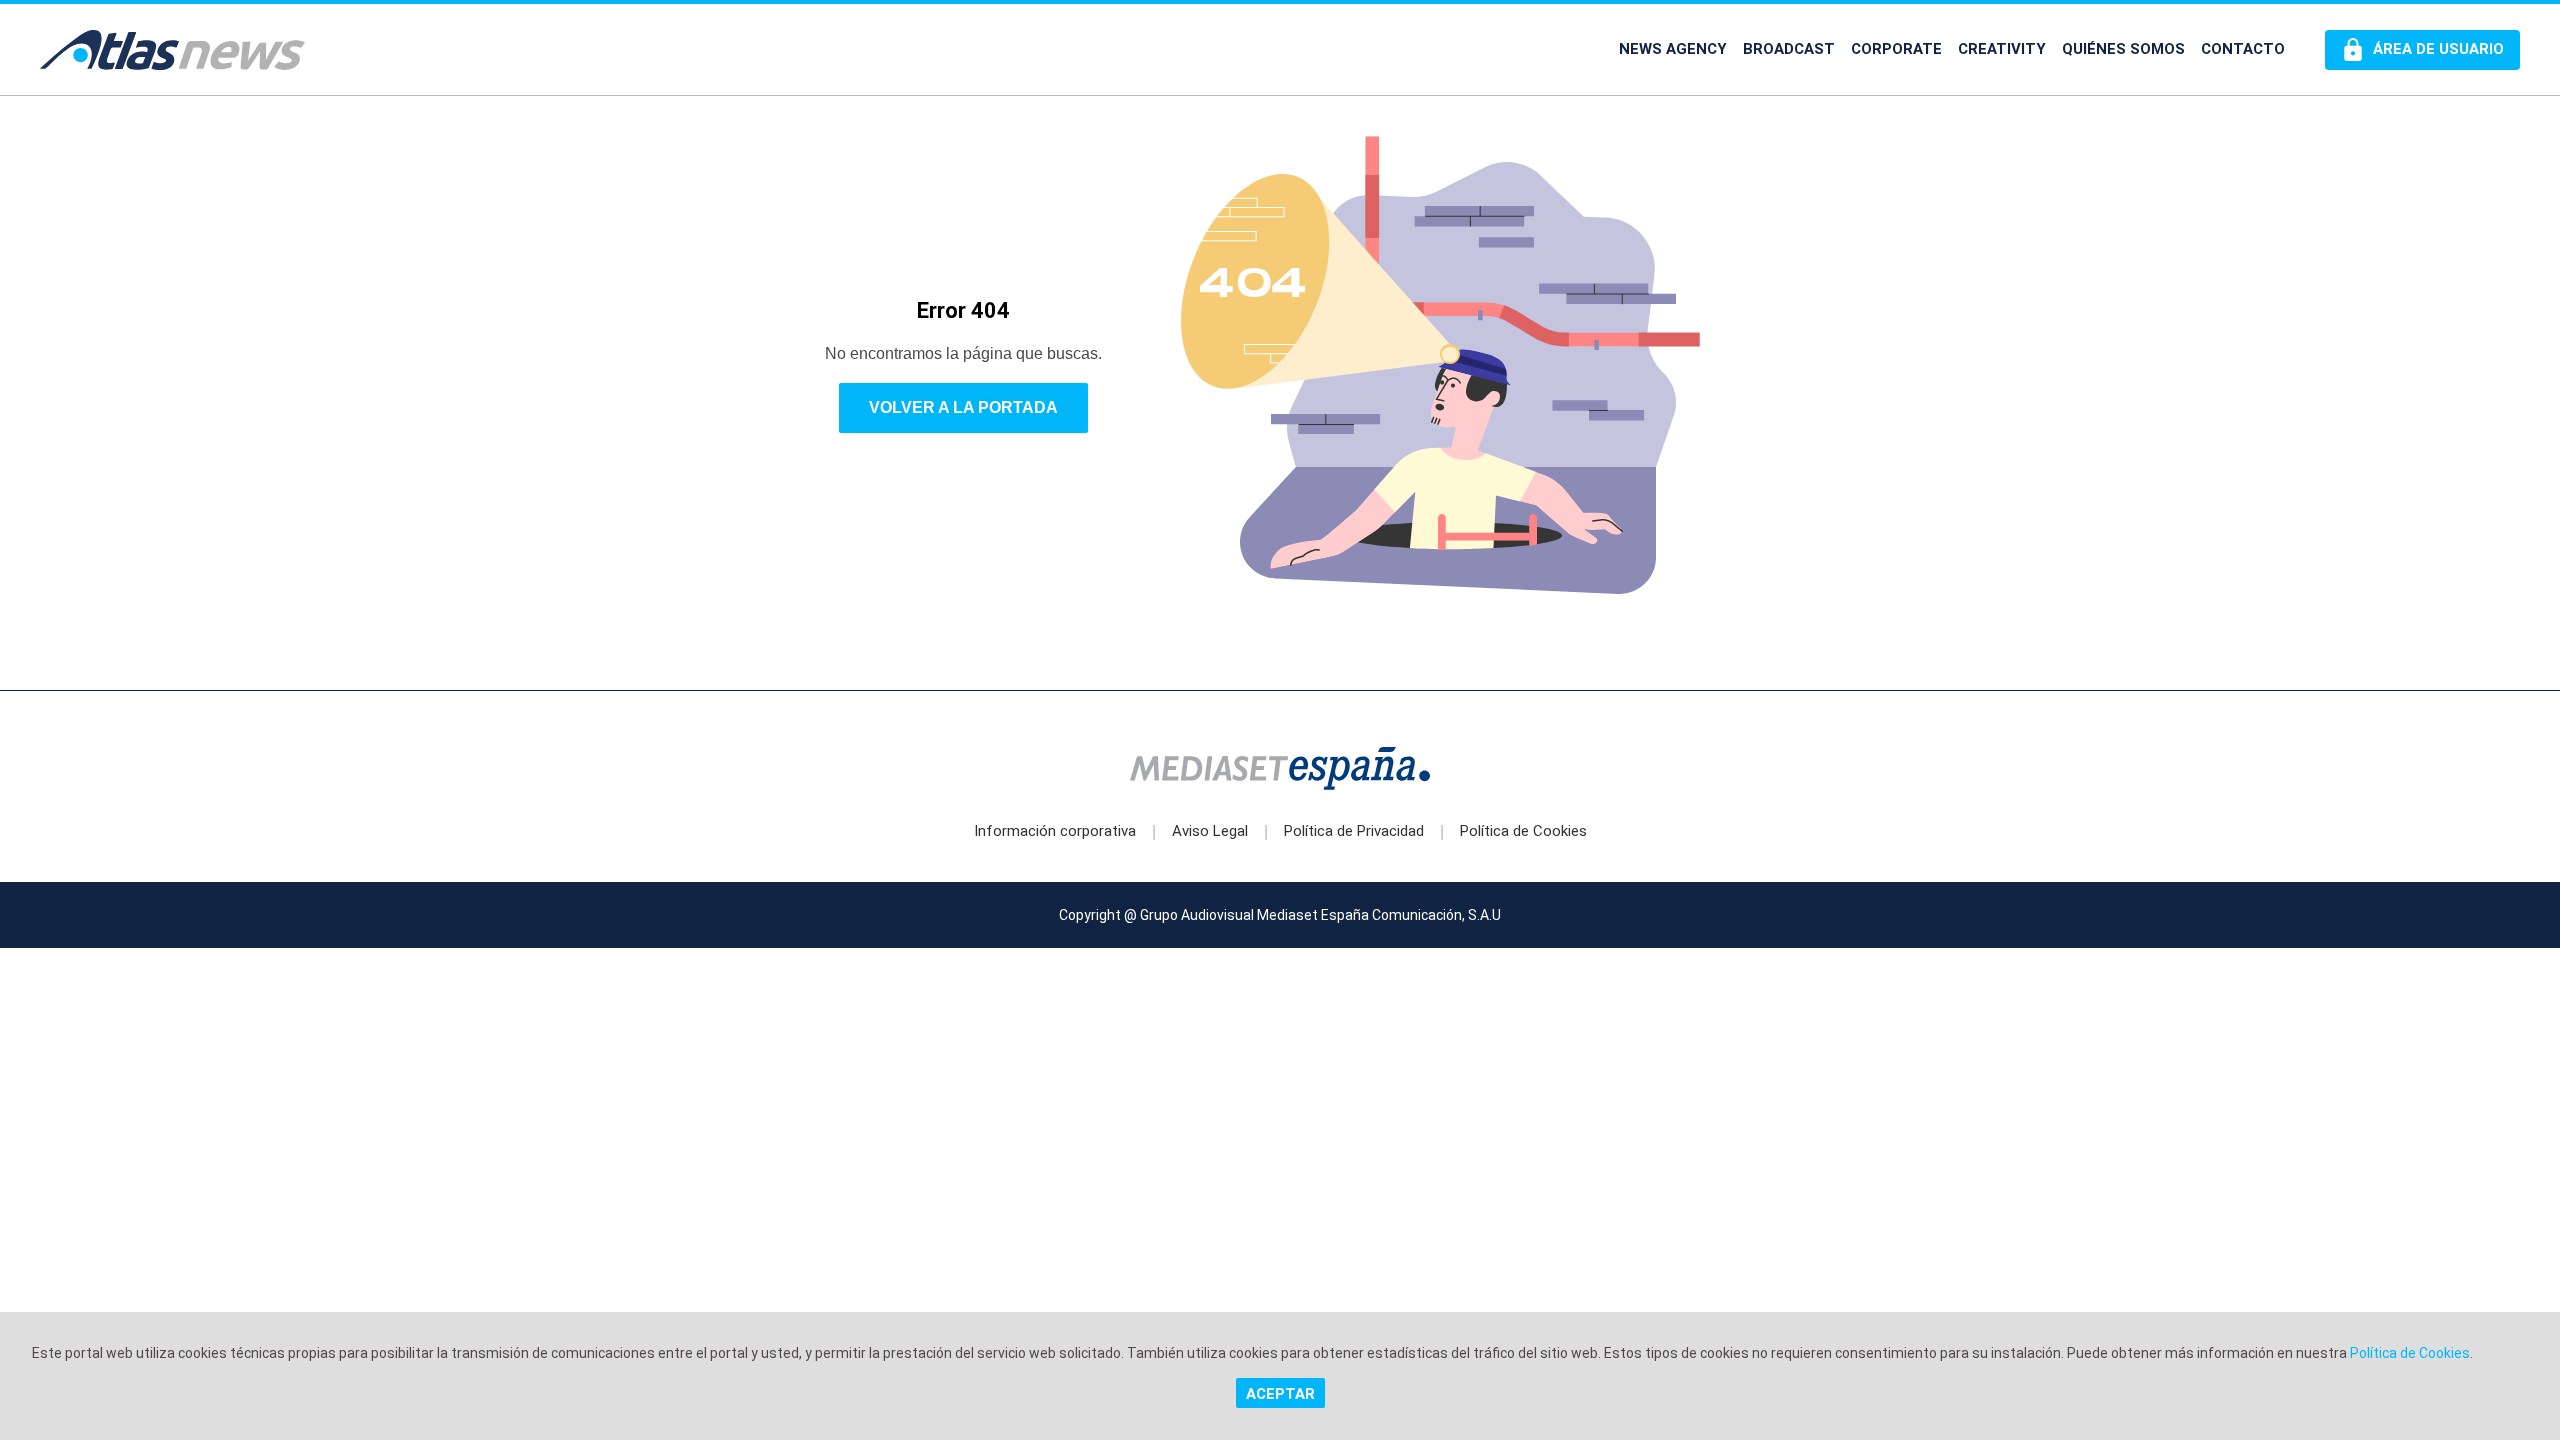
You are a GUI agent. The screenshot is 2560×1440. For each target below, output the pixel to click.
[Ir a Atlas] (172, 50)
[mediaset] (1280, 770)
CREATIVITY (2002, 49)
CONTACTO (2243, 49)
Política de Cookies (1523, 831)
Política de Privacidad (1354, 831)
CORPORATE (1896, 49)
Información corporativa (1055, 831)
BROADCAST (1789, 49)
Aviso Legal (1210, 831)
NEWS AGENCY (1673, 49)
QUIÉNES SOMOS (2123, 49)
